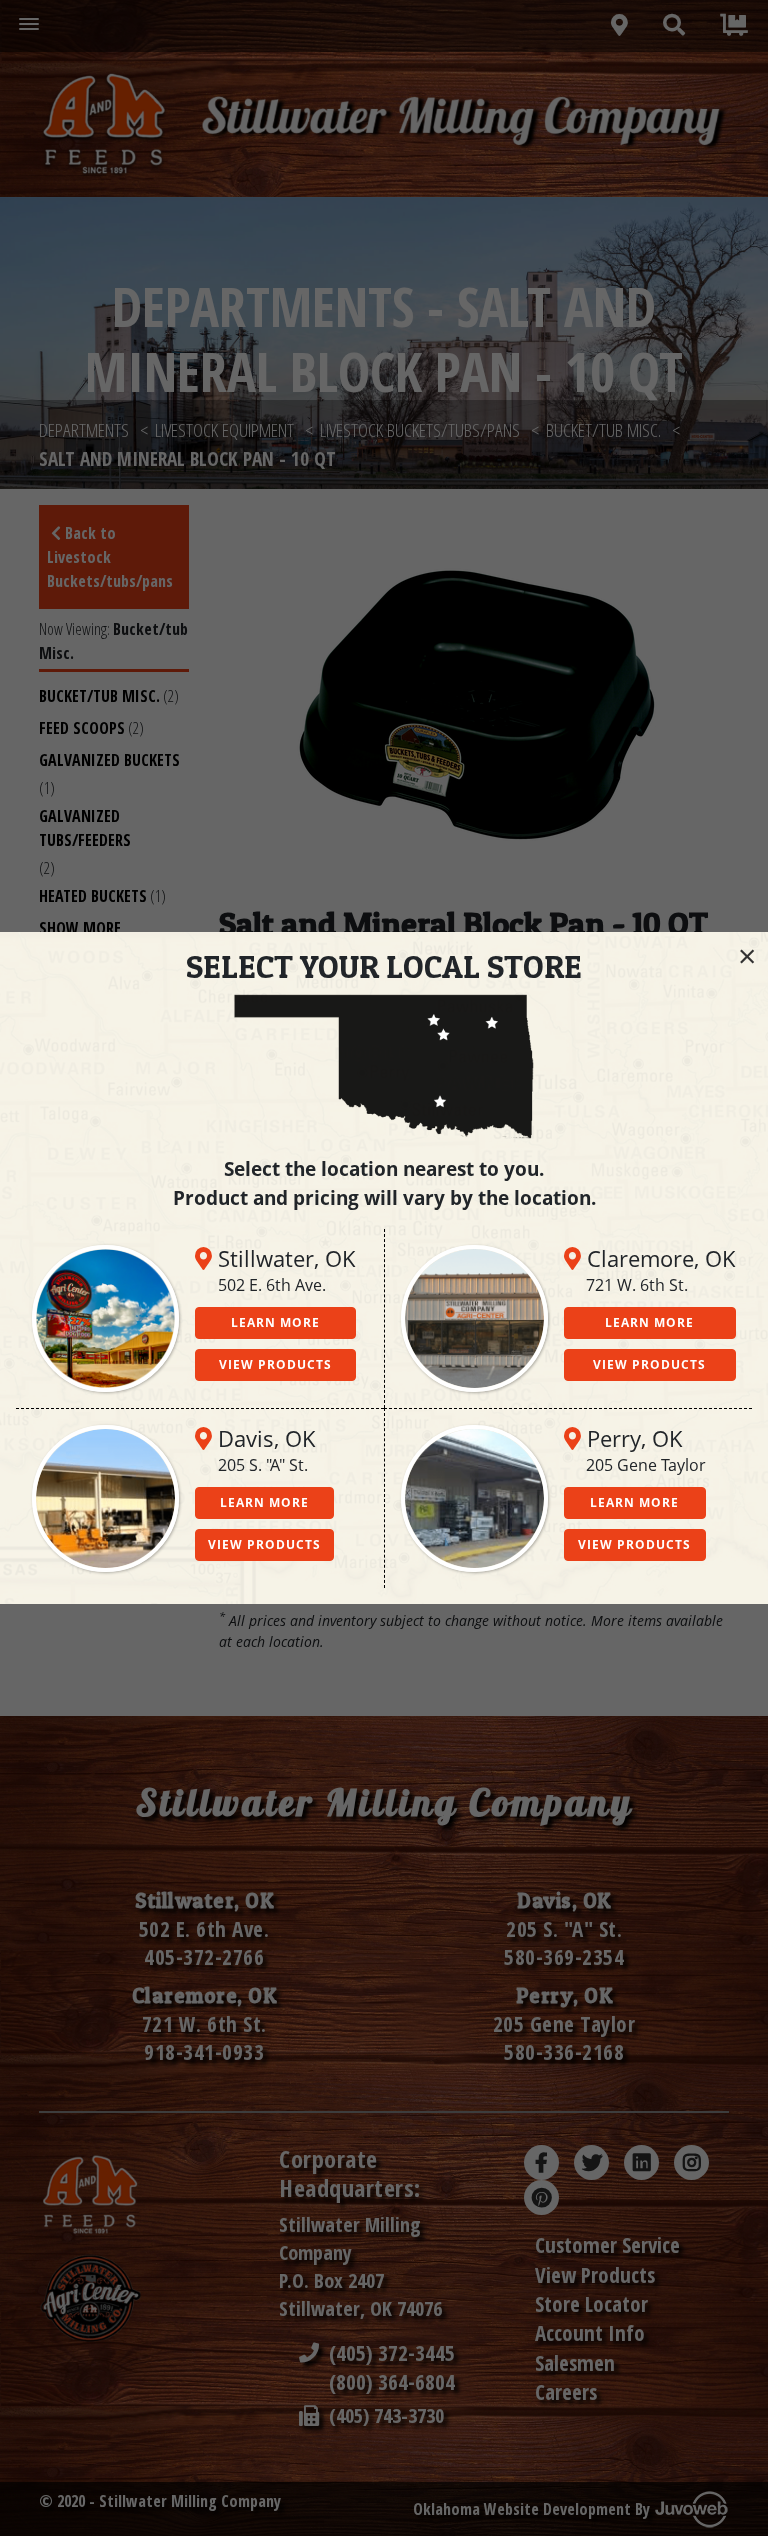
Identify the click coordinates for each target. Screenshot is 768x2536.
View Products (275, 1364)
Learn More (275, 1322)
